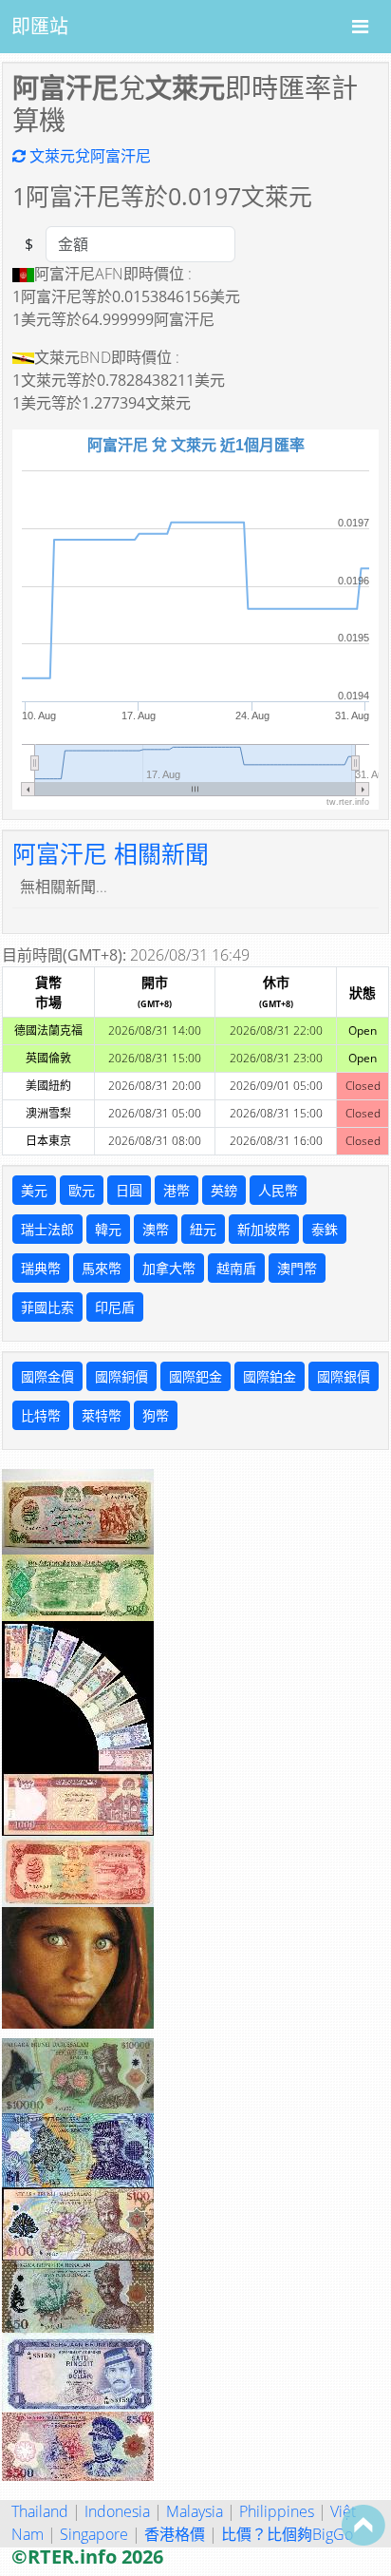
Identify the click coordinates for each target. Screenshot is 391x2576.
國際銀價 (344, 1376)
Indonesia (117, 2511)
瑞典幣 (41, 1268)
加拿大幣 (169, 1268)
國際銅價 (121, 1376)
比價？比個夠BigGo (287, 2534)
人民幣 (278, 1190)
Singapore (94, 2534)
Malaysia (195, 2511)
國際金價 (47, 1376)
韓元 (108, 1229)
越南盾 (236, 1268)
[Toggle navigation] (360, 27)
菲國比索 (47, 1307)
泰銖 (325, 1229)
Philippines (277, 2511)
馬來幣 (102, 1268)
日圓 (129, 1190)
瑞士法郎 (47, 1229)
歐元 (82, 1190)
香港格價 (175, 2534)
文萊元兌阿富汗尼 (88, 156)
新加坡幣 (264, 1229)
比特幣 (41, 1415)
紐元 (203, 1229)
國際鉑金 (270, 1376)
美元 (34, 1190)
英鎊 (224, 1190)
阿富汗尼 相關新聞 (111, 853)
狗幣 (156, 1415)
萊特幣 (102, 1415)
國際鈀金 (195, 1376)
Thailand (40, 2511)
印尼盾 (115, 1307)
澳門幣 (297, 1268)
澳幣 (156, 1229)
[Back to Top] (363, 2525)
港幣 (177, 1190)
